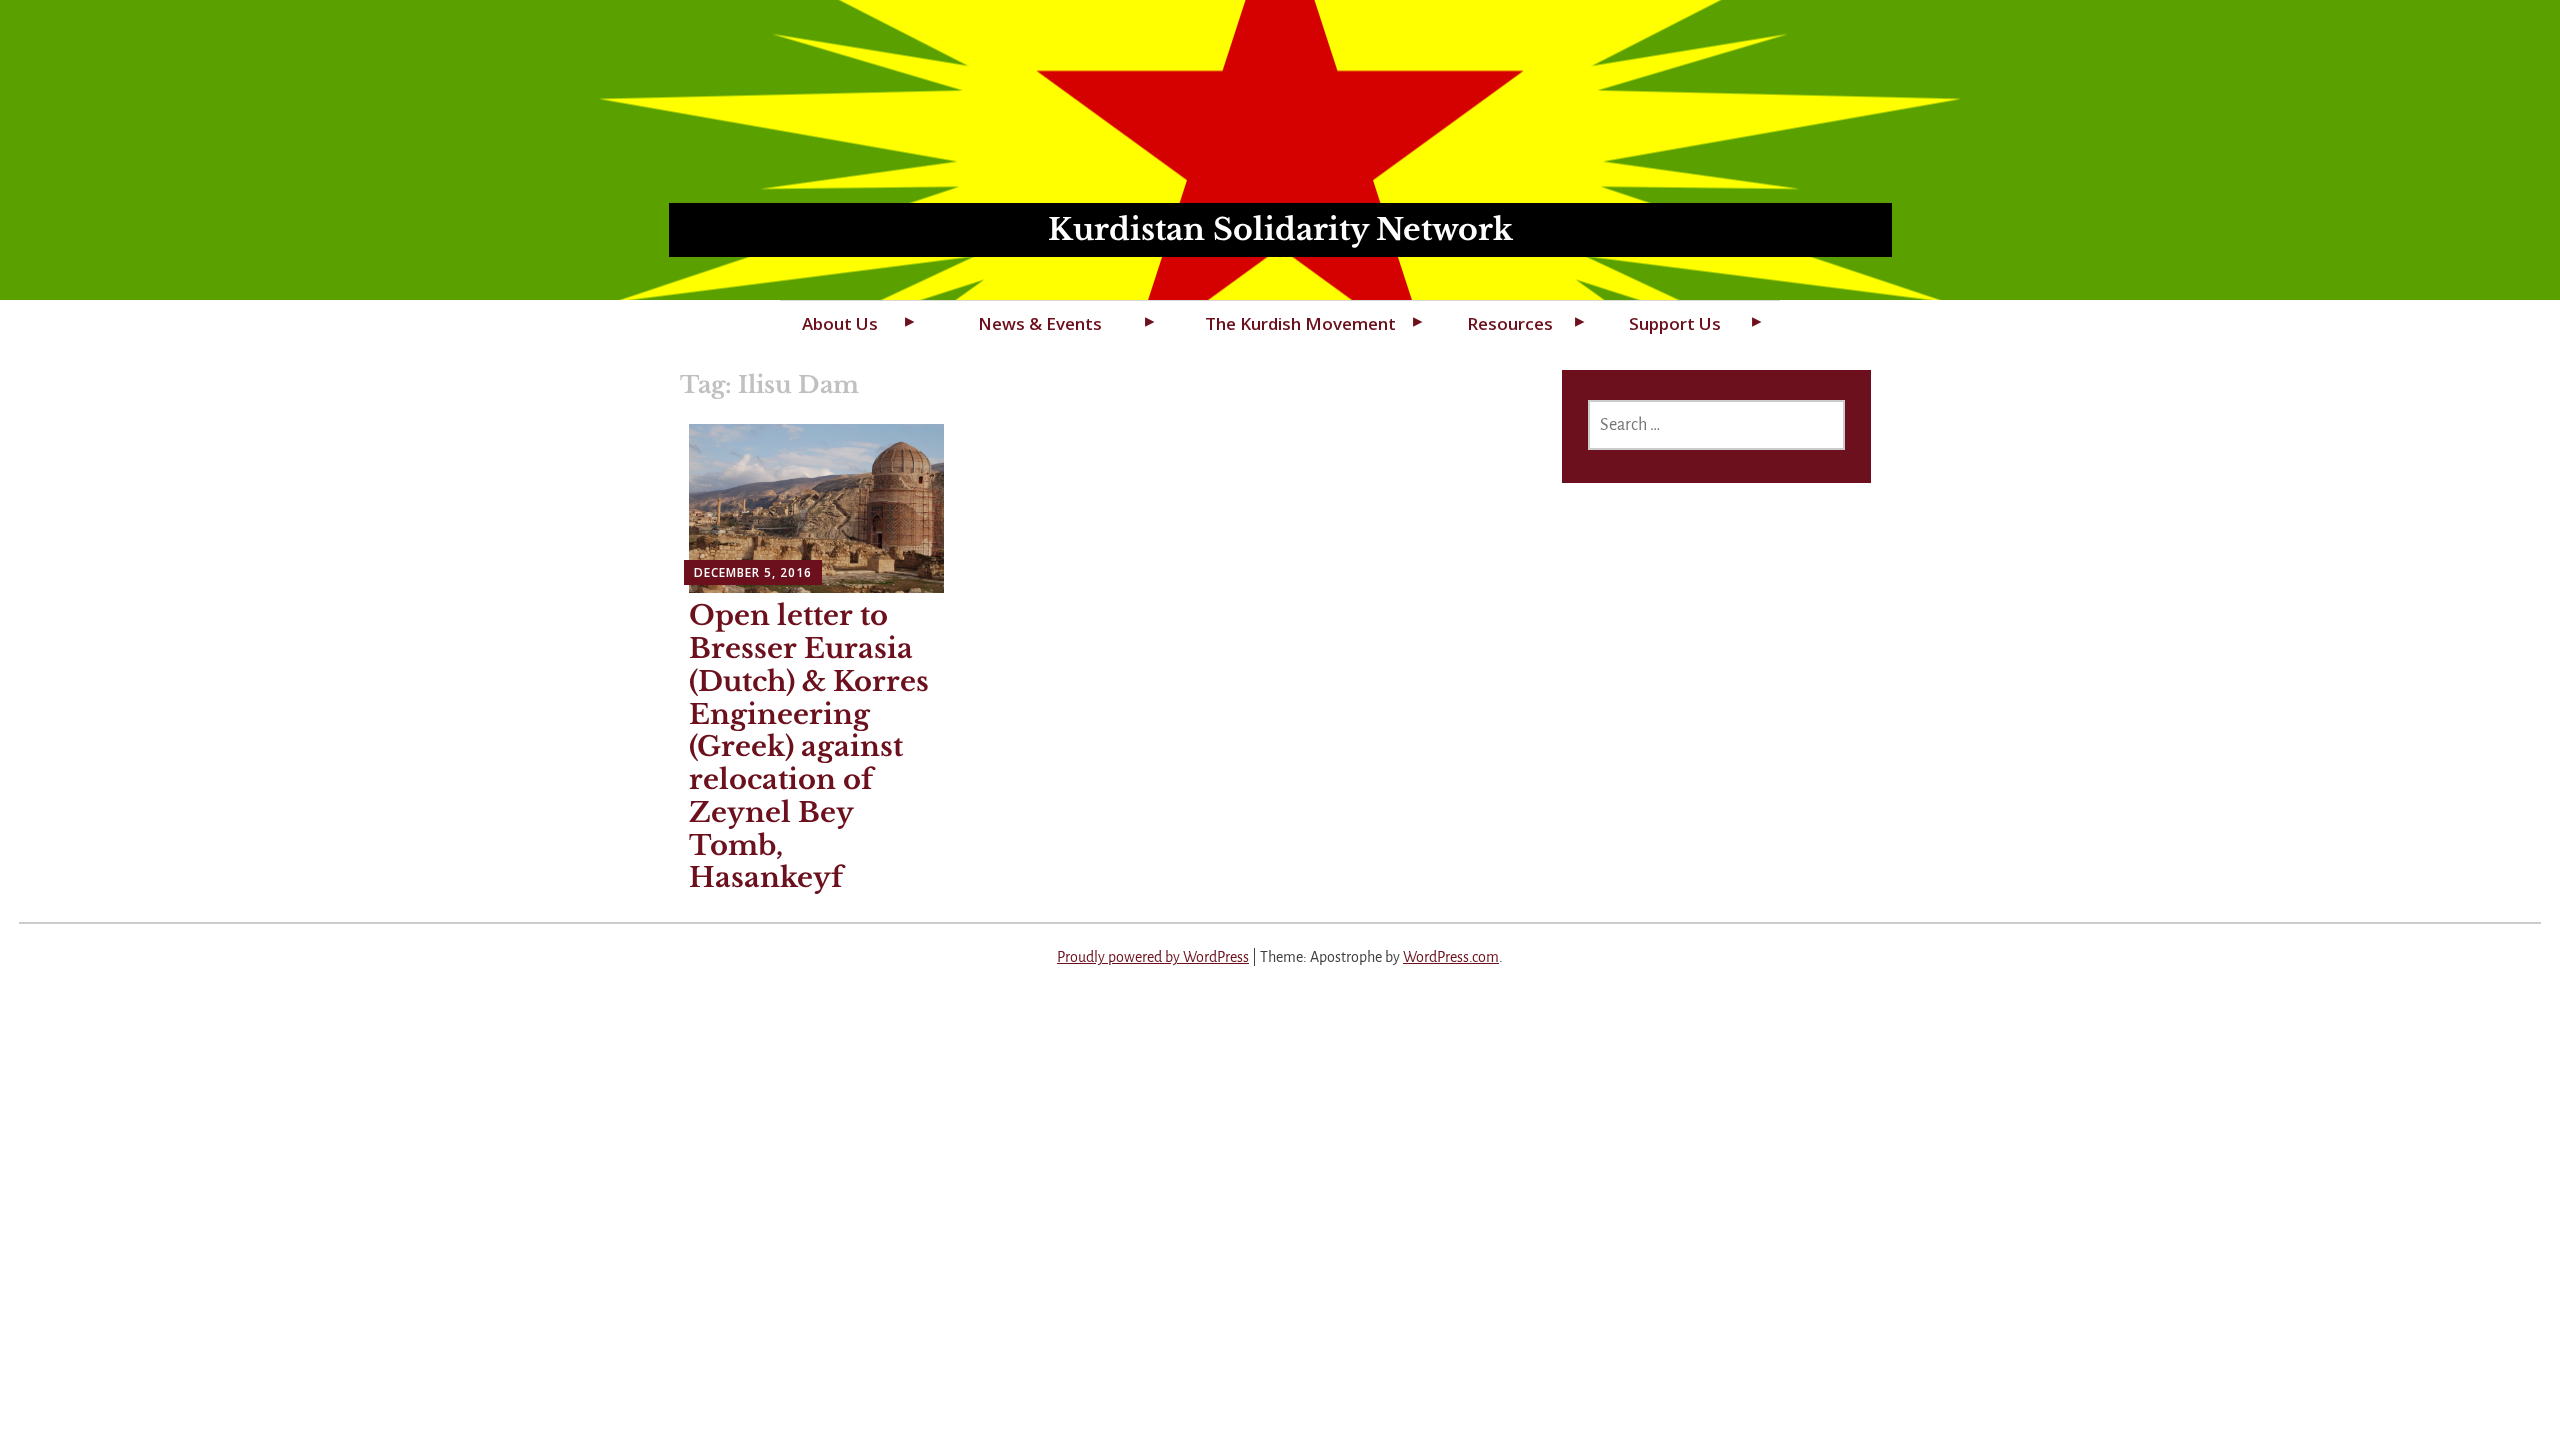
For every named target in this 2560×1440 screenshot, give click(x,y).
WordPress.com (1451, 957)
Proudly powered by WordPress (1153, 957)
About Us (840, 323)
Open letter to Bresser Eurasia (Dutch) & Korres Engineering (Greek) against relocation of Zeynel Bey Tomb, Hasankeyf (809, 746)
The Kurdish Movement (1300, 323)
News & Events (1040, 323)
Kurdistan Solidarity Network (1280, 229)
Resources (1510, 323)
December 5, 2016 (753, 572)
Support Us (1675, 323)
